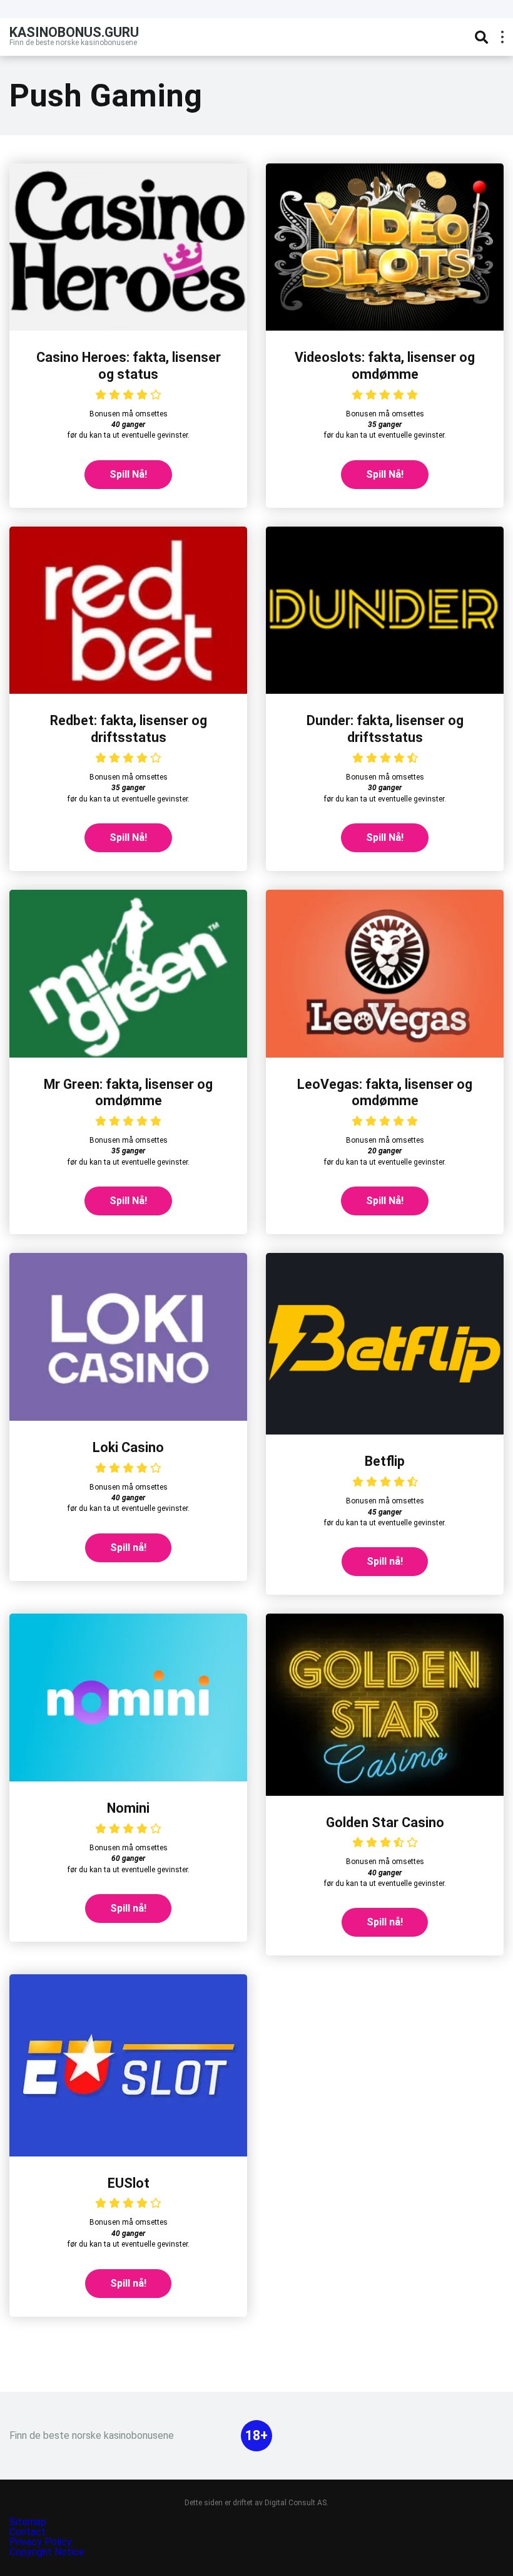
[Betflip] (385, 1431)
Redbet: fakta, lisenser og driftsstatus (129, 729)
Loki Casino (128, 1447)
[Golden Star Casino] (385, 1792)
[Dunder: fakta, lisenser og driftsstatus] (385, 690)
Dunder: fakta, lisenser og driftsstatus (385, 729)
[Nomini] (128, 1778)
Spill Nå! (128, 474)
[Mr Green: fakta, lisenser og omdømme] (128, 1054)
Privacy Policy (42, 2542)
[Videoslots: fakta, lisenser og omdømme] (385, 327)
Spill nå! (128, 1548)
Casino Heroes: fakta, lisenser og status (129, 366)
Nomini (128, 1808)
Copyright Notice (47, 2552)
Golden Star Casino (385, 1822)
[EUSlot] (128, 2153)
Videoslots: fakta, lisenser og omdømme (385, 366)
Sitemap (28, 2522)
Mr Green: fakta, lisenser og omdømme (128, 1093)
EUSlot (129, 2183)
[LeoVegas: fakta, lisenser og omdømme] (385, 1054)
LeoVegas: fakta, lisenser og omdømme (385, 1093)
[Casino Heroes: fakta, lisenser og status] (128, 327)
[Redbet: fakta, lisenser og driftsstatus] (128, 690)
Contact (28, 2532)
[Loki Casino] (128, 1417)
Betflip (385, 1461)
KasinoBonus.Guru (74, 32)
